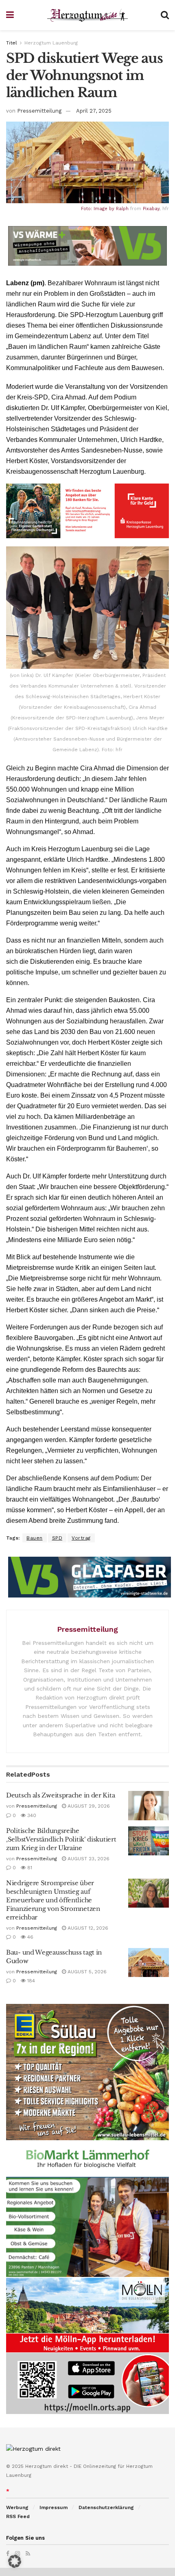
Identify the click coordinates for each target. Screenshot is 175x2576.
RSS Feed (18, 2516)
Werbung (17, 2507)
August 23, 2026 (88, 1859)
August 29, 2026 (88, 1806)
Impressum (54, 2507)
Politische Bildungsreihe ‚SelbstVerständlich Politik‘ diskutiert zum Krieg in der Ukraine (61, 1839)
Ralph (122, 209)
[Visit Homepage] (87, 15)
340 (31, 1815)
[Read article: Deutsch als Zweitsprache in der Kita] (149, 1806)
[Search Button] (165, 15)
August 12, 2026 (87, 1928)
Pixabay (151, 209)
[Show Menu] (10, 15)
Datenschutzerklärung (106, 2507)
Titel (12, 43)
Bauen (35, 1538)
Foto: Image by (98, 209)
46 (30, 1937)
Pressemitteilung (39, 111)
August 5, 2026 (86, 1972)
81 (29, 1868)
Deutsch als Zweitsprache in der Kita (60, 1795)
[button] (15, 2561)
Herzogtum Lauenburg (51, 43)
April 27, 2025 (94, 111)
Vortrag (81, 1538)
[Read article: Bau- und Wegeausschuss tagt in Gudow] (149, 1963)
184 (30, 1981)
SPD (57, 1538)
